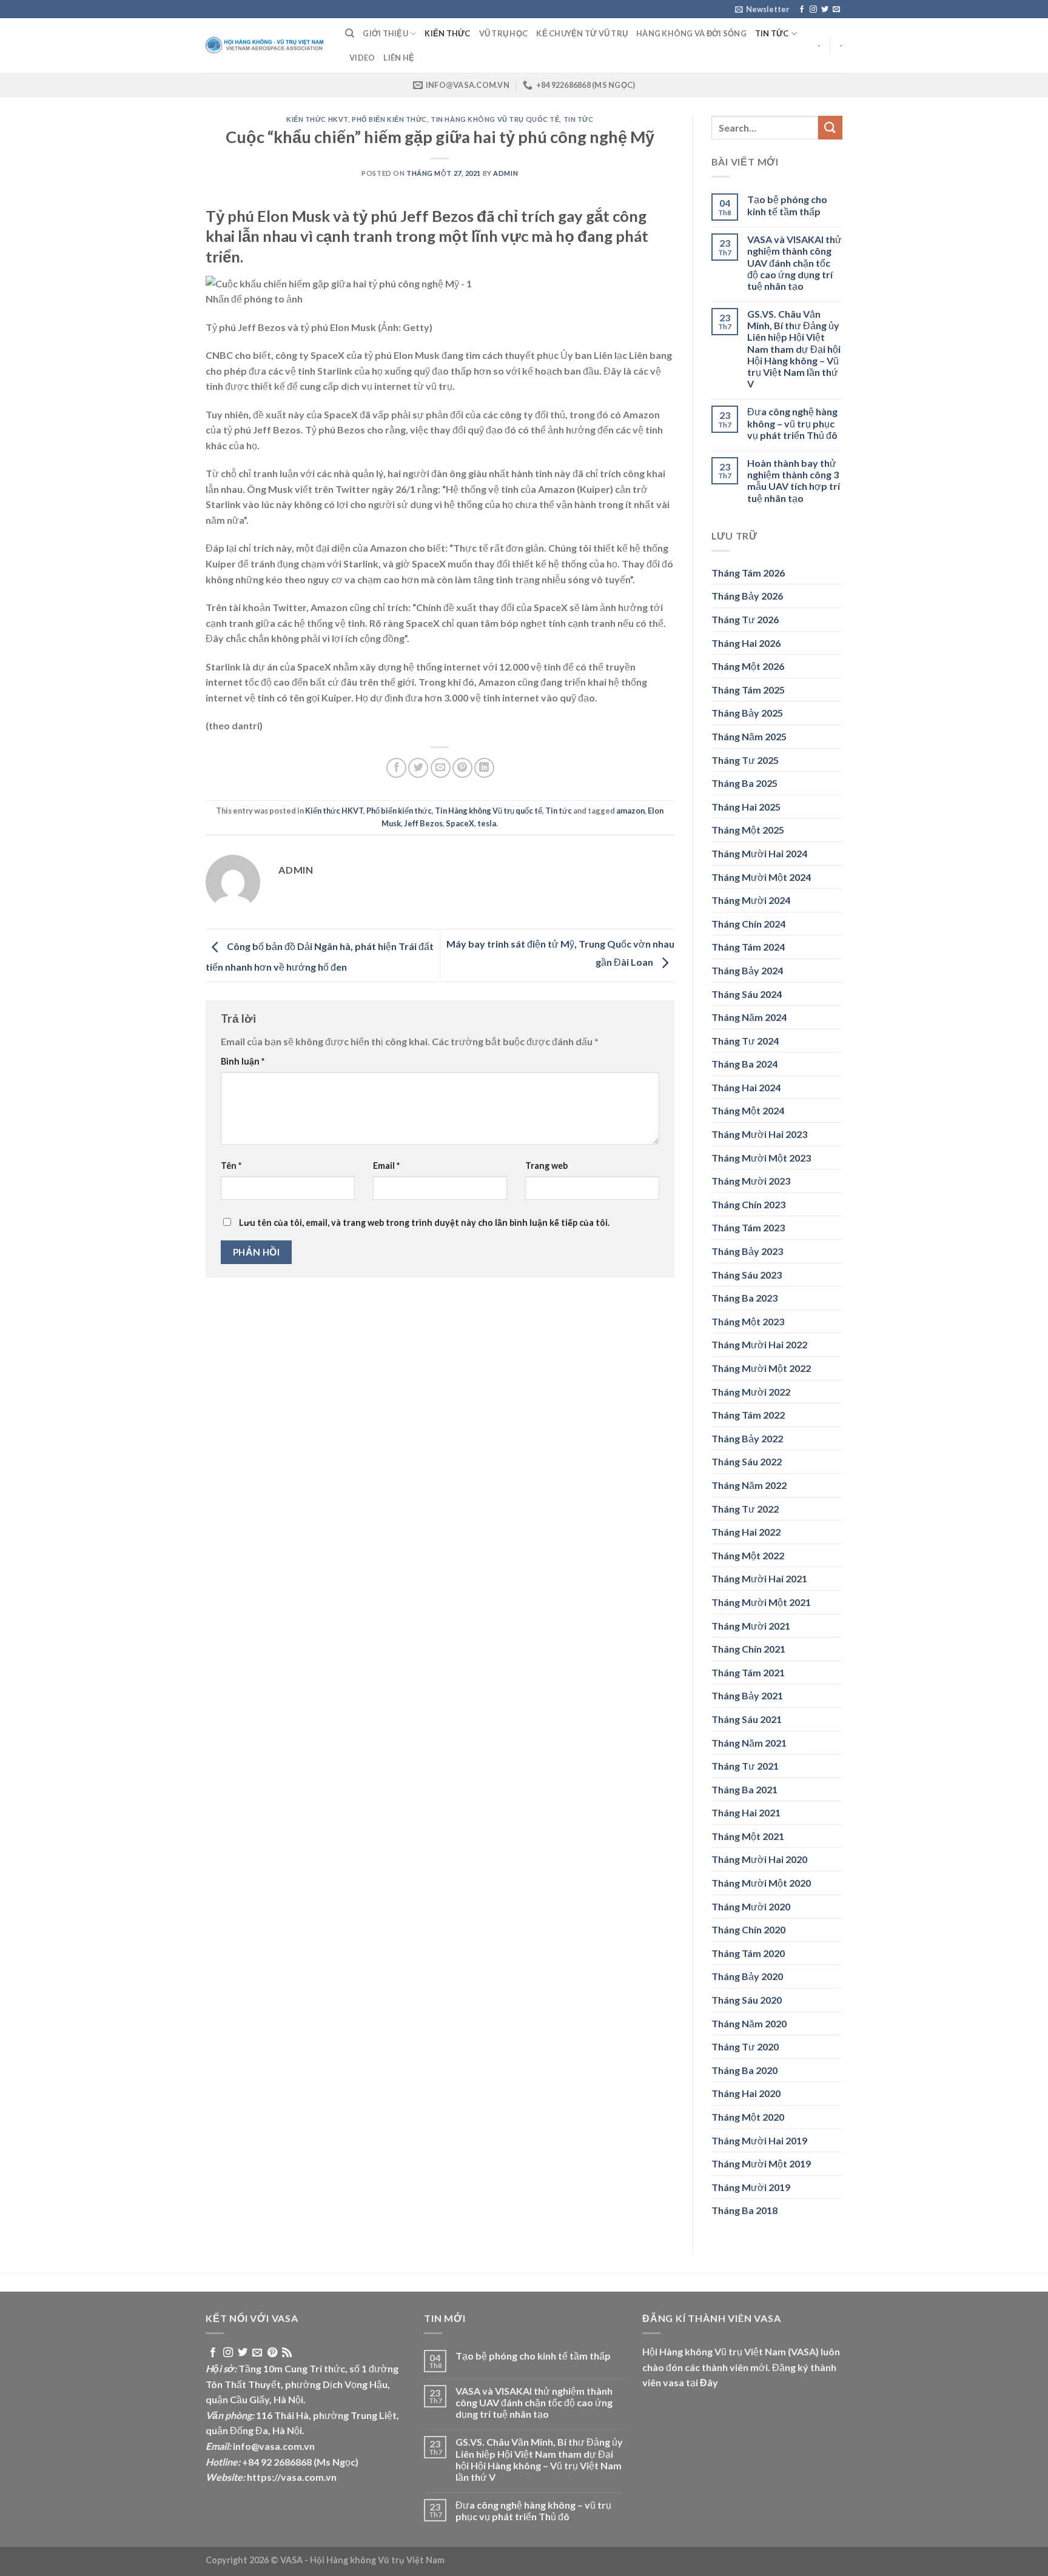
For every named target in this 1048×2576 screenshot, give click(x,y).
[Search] (350, 33)
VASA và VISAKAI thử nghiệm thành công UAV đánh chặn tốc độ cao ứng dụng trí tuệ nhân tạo (794, 263)
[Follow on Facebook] (802, 10)
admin (506, 173)
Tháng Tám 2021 (748, 1672)
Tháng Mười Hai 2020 (759, 1859)
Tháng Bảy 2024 (747, 970)
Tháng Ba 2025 (744, 783)
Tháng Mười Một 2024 (761, 877)
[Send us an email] (836, 10)
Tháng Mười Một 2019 (761, 2163)
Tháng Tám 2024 (748, 947)
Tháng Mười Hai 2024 (759, 853)
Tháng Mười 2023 (751, 1181)
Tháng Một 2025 (748, 830)
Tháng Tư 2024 (745, 1041)
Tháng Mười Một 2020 (761, 1883)
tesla (487, 823)
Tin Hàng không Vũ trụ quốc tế (495, 119)
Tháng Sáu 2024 (747, 994)
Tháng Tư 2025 (745, 760)
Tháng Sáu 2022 (747, 1461)
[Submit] (830, 128)
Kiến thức (447, 33)
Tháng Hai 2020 (746, 2093)
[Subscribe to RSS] (287, 2353)
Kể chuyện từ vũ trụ (582, 33)
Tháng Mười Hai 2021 (759, 1578)
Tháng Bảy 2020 (747, 1976)
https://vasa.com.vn (292, 2477)
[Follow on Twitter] (825, 10)
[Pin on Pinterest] (462, 768)
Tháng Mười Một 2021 (761, 1602)
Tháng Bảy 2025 (747, 713)
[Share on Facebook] (396, 768)
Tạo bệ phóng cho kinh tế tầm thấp (787, 205)
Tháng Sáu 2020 (747, 2000)
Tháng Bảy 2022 (747, 1438)
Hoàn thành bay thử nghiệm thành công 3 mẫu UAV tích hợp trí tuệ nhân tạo (794, 480)
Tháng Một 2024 (748, 1110)
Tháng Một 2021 (748, 1836)
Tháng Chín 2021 (748, 1649)
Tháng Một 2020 (748, 2117)
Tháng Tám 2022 (748, 1415)
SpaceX (460, 823)
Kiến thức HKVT (317, 119)
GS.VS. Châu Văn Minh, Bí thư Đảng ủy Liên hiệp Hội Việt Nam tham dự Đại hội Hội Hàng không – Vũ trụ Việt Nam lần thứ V (794, 349)
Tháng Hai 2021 (746, 1812)
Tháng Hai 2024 (746, 1087)
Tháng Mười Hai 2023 (759, 1134)
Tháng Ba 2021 (744, 1789)
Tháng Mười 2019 (751, 2187)
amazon (630, 811)
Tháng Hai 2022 (746, 1532)
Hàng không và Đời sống (691, 33)
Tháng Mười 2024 (751, 900)
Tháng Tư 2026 (745, 619)
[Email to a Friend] (441, 768)
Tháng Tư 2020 (745, 2046)
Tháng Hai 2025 (746, 807)
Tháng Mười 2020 (751, 1906)
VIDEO (362, 58)
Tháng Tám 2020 (748, 1953)
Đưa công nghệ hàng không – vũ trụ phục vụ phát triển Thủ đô (792, 423)
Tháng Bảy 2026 (747, 596)
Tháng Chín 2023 (748, 1204)
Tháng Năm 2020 (749, 2023)
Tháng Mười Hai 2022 (759, 1344)
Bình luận (243, 1061)
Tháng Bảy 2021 (747, 1695)
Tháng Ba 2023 (744, 1298)
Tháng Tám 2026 (748, 573)
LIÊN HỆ (399, 58)
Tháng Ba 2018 (744, 2210)
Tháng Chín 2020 (748, 1929)
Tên (231, 1166)
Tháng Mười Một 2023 (761, 1158)
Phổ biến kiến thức (389, 119)
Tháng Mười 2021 (751, 1626)
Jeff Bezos (423, 823)
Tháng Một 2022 (748, 1555)
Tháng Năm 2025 (749, 736)
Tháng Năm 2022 (749, 1485)
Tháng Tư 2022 (745, 1509)
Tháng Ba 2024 (744, 1064)
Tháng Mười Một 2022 (761, 1368)
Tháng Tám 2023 (748, 1227)
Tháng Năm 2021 (749, 1743)
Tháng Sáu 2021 (747, 1719)
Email (386, 1166)
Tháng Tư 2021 (745, 1766)
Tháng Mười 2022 (751, 1392)
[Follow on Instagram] (813, 10)
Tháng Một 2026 (748, 666)
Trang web (546, 1166)
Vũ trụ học (504, 33)
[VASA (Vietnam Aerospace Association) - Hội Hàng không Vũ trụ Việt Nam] (266, 46)
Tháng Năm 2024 (749, 1017)
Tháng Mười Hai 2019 (759, 2140)
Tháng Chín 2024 (748, 924)
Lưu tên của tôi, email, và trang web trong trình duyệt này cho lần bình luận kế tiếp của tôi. (424, 1223)
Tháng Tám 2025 (748, 690)
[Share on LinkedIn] (484, 768)
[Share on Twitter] (418, 768)
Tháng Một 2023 (748, 1321)
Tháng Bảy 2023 (747, 1251)
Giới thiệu (385, 33)
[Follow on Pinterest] (272, 2353)
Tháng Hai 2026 (746, 643)
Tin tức (772, 33)
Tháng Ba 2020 (744, 2070)
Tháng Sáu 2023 (747, 1275)
